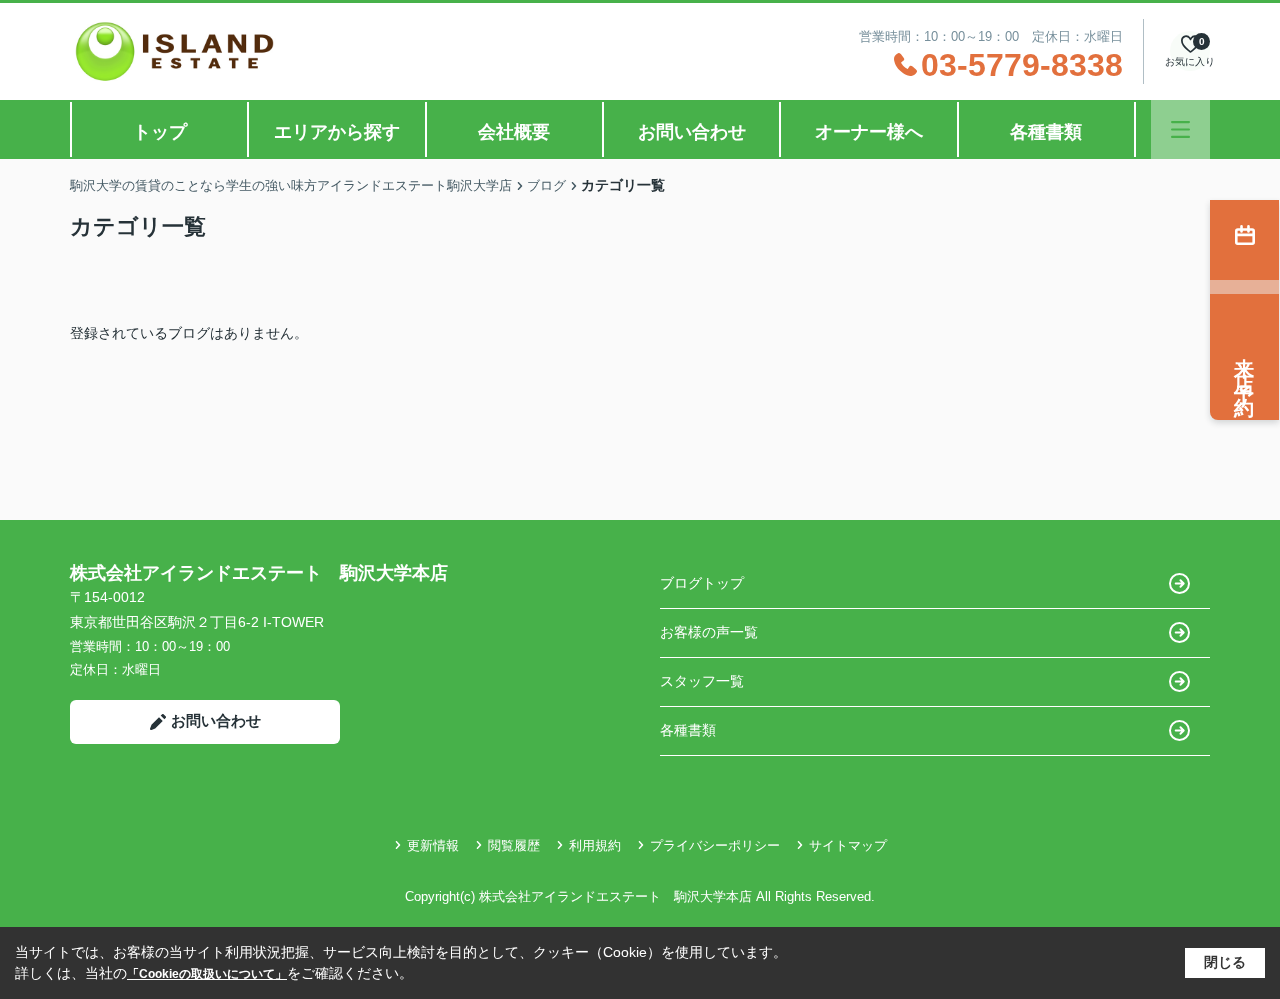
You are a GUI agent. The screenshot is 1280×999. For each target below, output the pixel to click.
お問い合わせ (692, 132)
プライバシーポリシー (715, 845)
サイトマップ (848, 845)
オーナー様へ (869, 132)
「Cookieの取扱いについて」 (207, 974)
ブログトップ (702, 583)
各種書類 (1046, 132)
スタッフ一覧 (702, 681)
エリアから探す (337, 132)
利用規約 (595, 845)
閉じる (1225, 962)
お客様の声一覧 (709, 632)
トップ (160, 132)
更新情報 (433, 845)
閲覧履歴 (514, 845)
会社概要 (514, 132)
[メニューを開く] (1180, 129)
